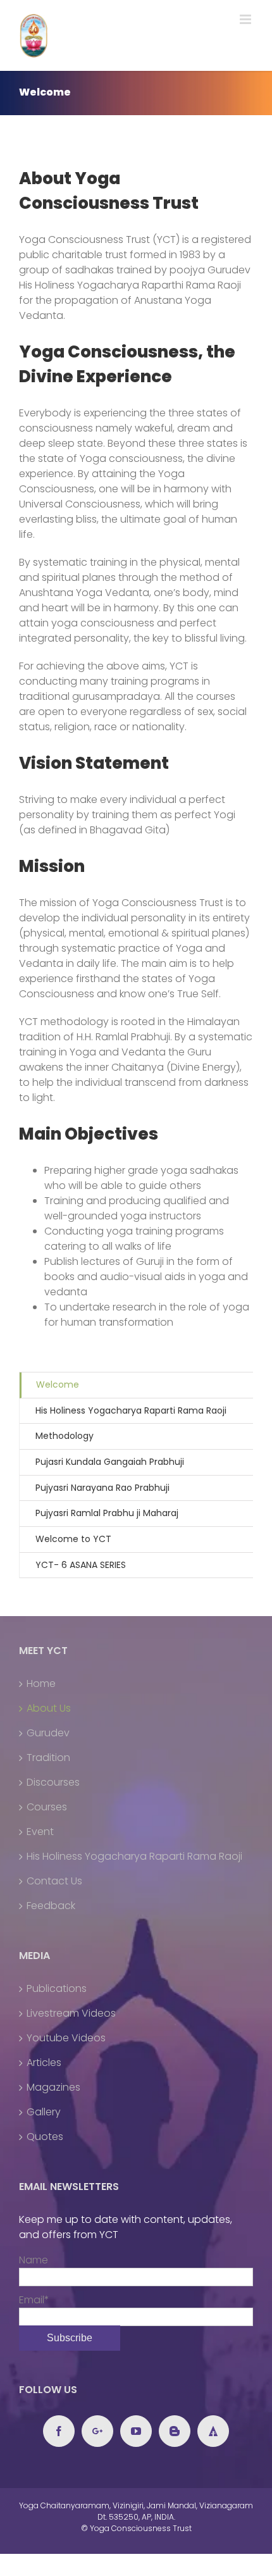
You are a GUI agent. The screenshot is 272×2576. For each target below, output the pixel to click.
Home (41, 1683)
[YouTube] (136, 2431)
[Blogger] (175, 2431)
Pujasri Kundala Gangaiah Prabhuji (110, 1462)
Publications (57, 1988)
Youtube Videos (66, 2038)
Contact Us (54, 1881)
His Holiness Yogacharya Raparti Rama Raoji (131, 1410)
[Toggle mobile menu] (246, 19)
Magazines (53, 2087)
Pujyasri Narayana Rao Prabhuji (102, 1488)
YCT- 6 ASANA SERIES (81, 1565)
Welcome (58, 1384)
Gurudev (48, 1733)
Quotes (45, 2137)
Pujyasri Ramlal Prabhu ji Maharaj (107, 1513)
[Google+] (97, 2431)
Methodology (65, 1436)
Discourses (53, 1782)
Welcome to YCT (73, 1539)
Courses (47, 1807)
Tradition (48, 1758)
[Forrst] (213, 2431)
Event (40, 1832)
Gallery (44, 2112)
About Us (49, 1708)
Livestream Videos (71, 2013)
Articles (44, 2063)
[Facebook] (59, 2431)
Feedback (51, 1906)
